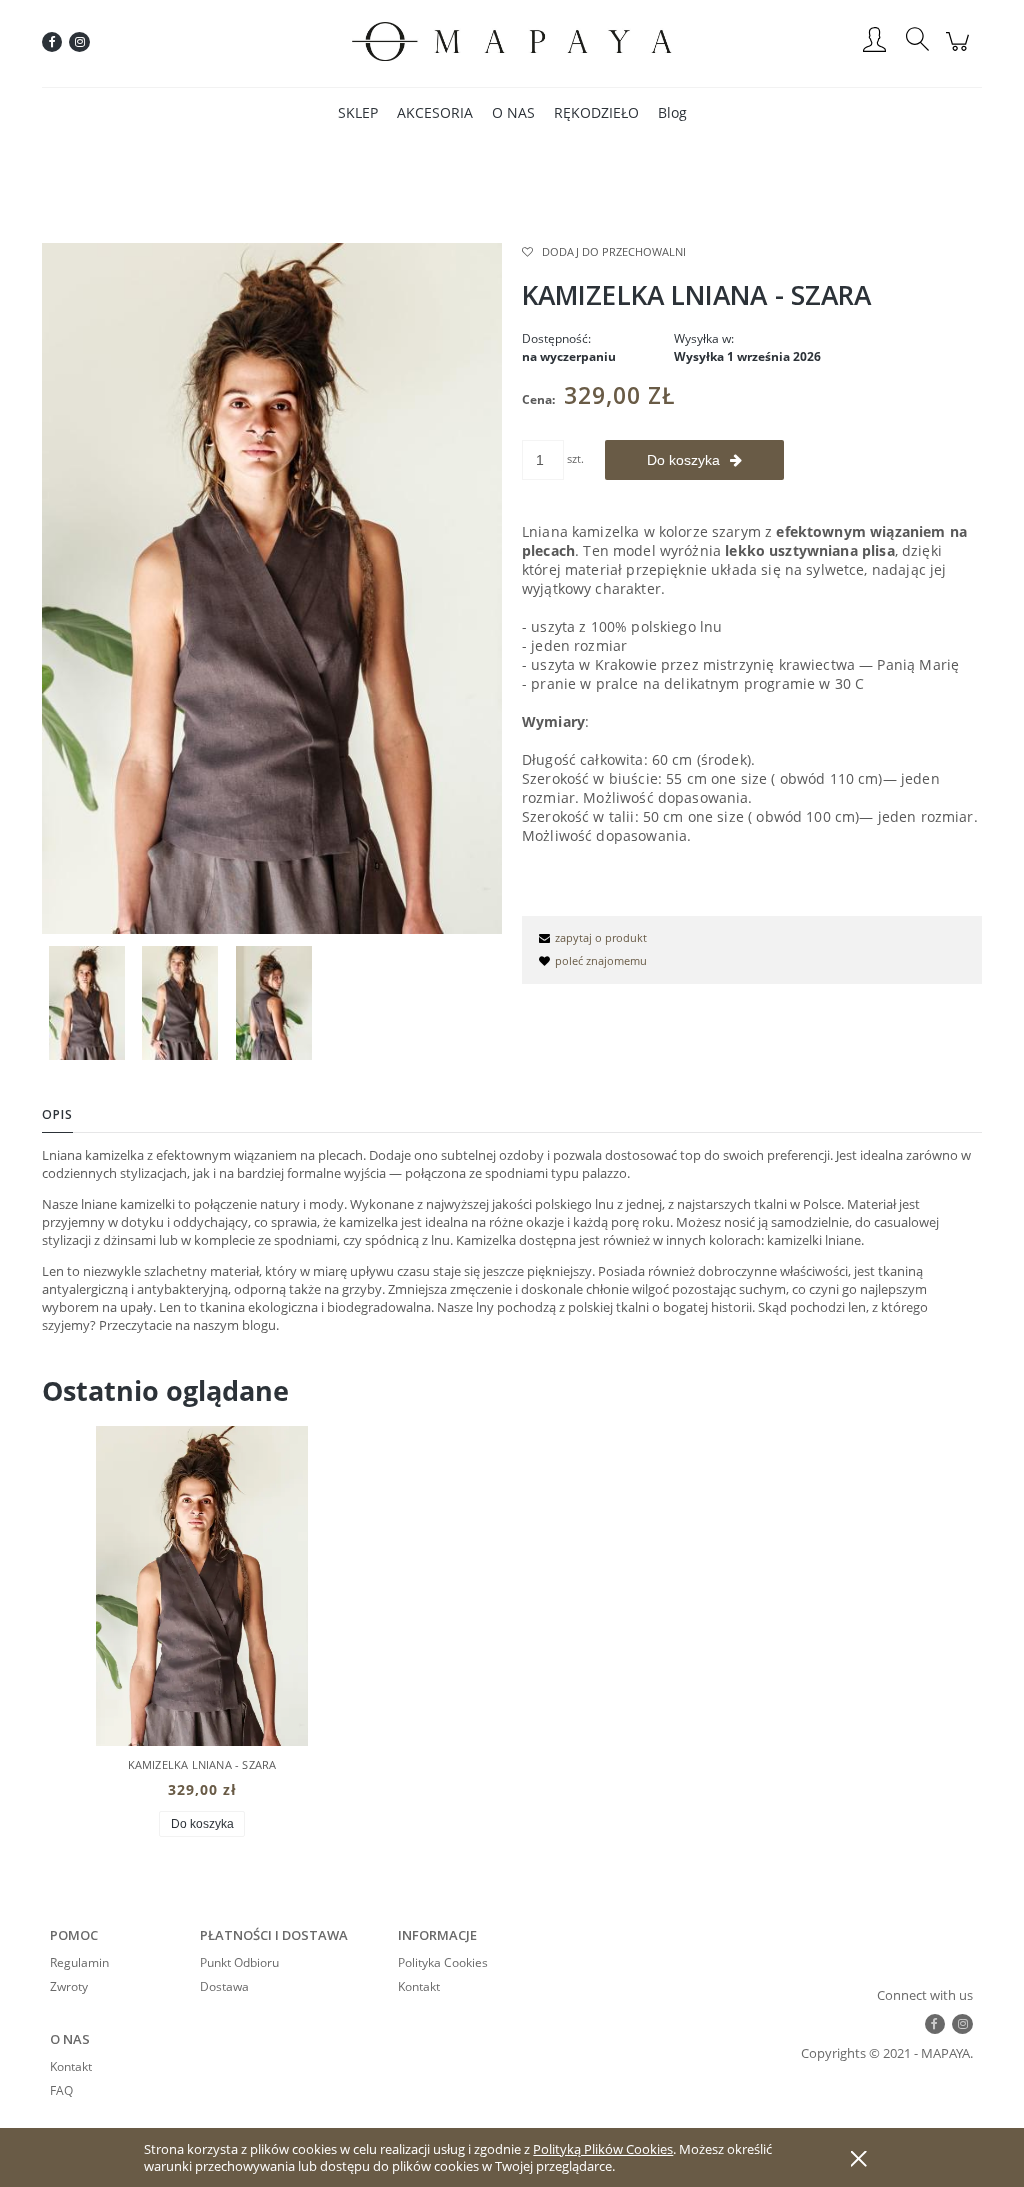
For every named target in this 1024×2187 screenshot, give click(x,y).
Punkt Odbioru (239, 1962)
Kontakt (419, 1986)
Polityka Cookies (443, 1962)
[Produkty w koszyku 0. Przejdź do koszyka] (960, 52)
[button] (590, 937)
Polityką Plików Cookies (603, 2149)
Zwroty (69, 1986)
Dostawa (224, 1986)
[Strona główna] (512, 41)
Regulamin (79, 1962)
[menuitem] (358, 112)
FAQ (61, 2090)
